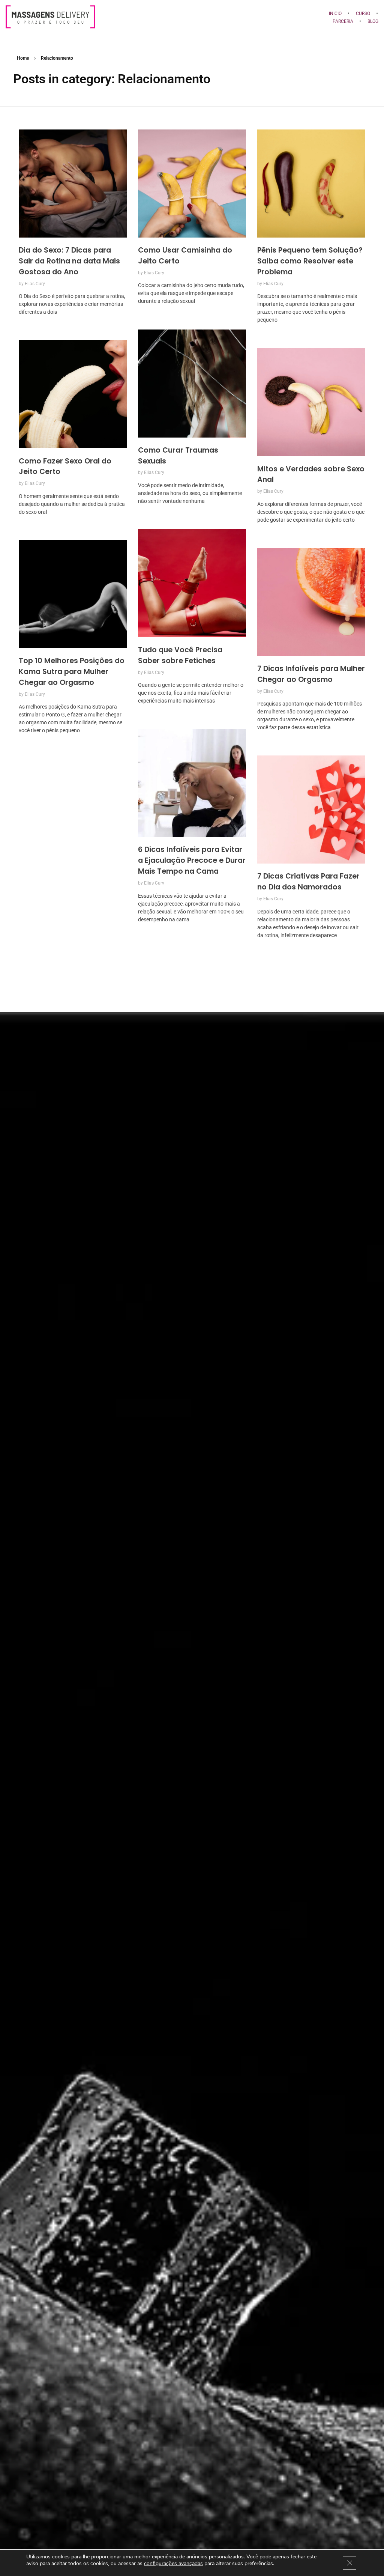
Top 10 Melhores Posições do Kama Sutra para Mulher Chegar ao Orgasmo (72, 672)
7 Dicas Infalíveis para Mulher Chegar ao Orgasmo (311, 674)
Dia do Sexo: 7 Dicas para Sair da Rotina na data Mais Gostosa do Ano (69, 261)
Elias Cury (35, 284)
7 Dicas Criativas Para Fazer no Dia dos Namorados (308, 882)
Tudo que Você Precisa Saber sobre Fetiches (180, 655)
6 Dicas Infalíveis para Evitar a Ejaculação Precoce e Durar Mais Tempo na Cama (192, 860)
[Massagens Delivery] (155, 17)
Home (23, 58)
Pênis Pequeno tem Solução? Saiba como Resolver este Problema (310, 261)
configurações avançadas (173, 2564)
